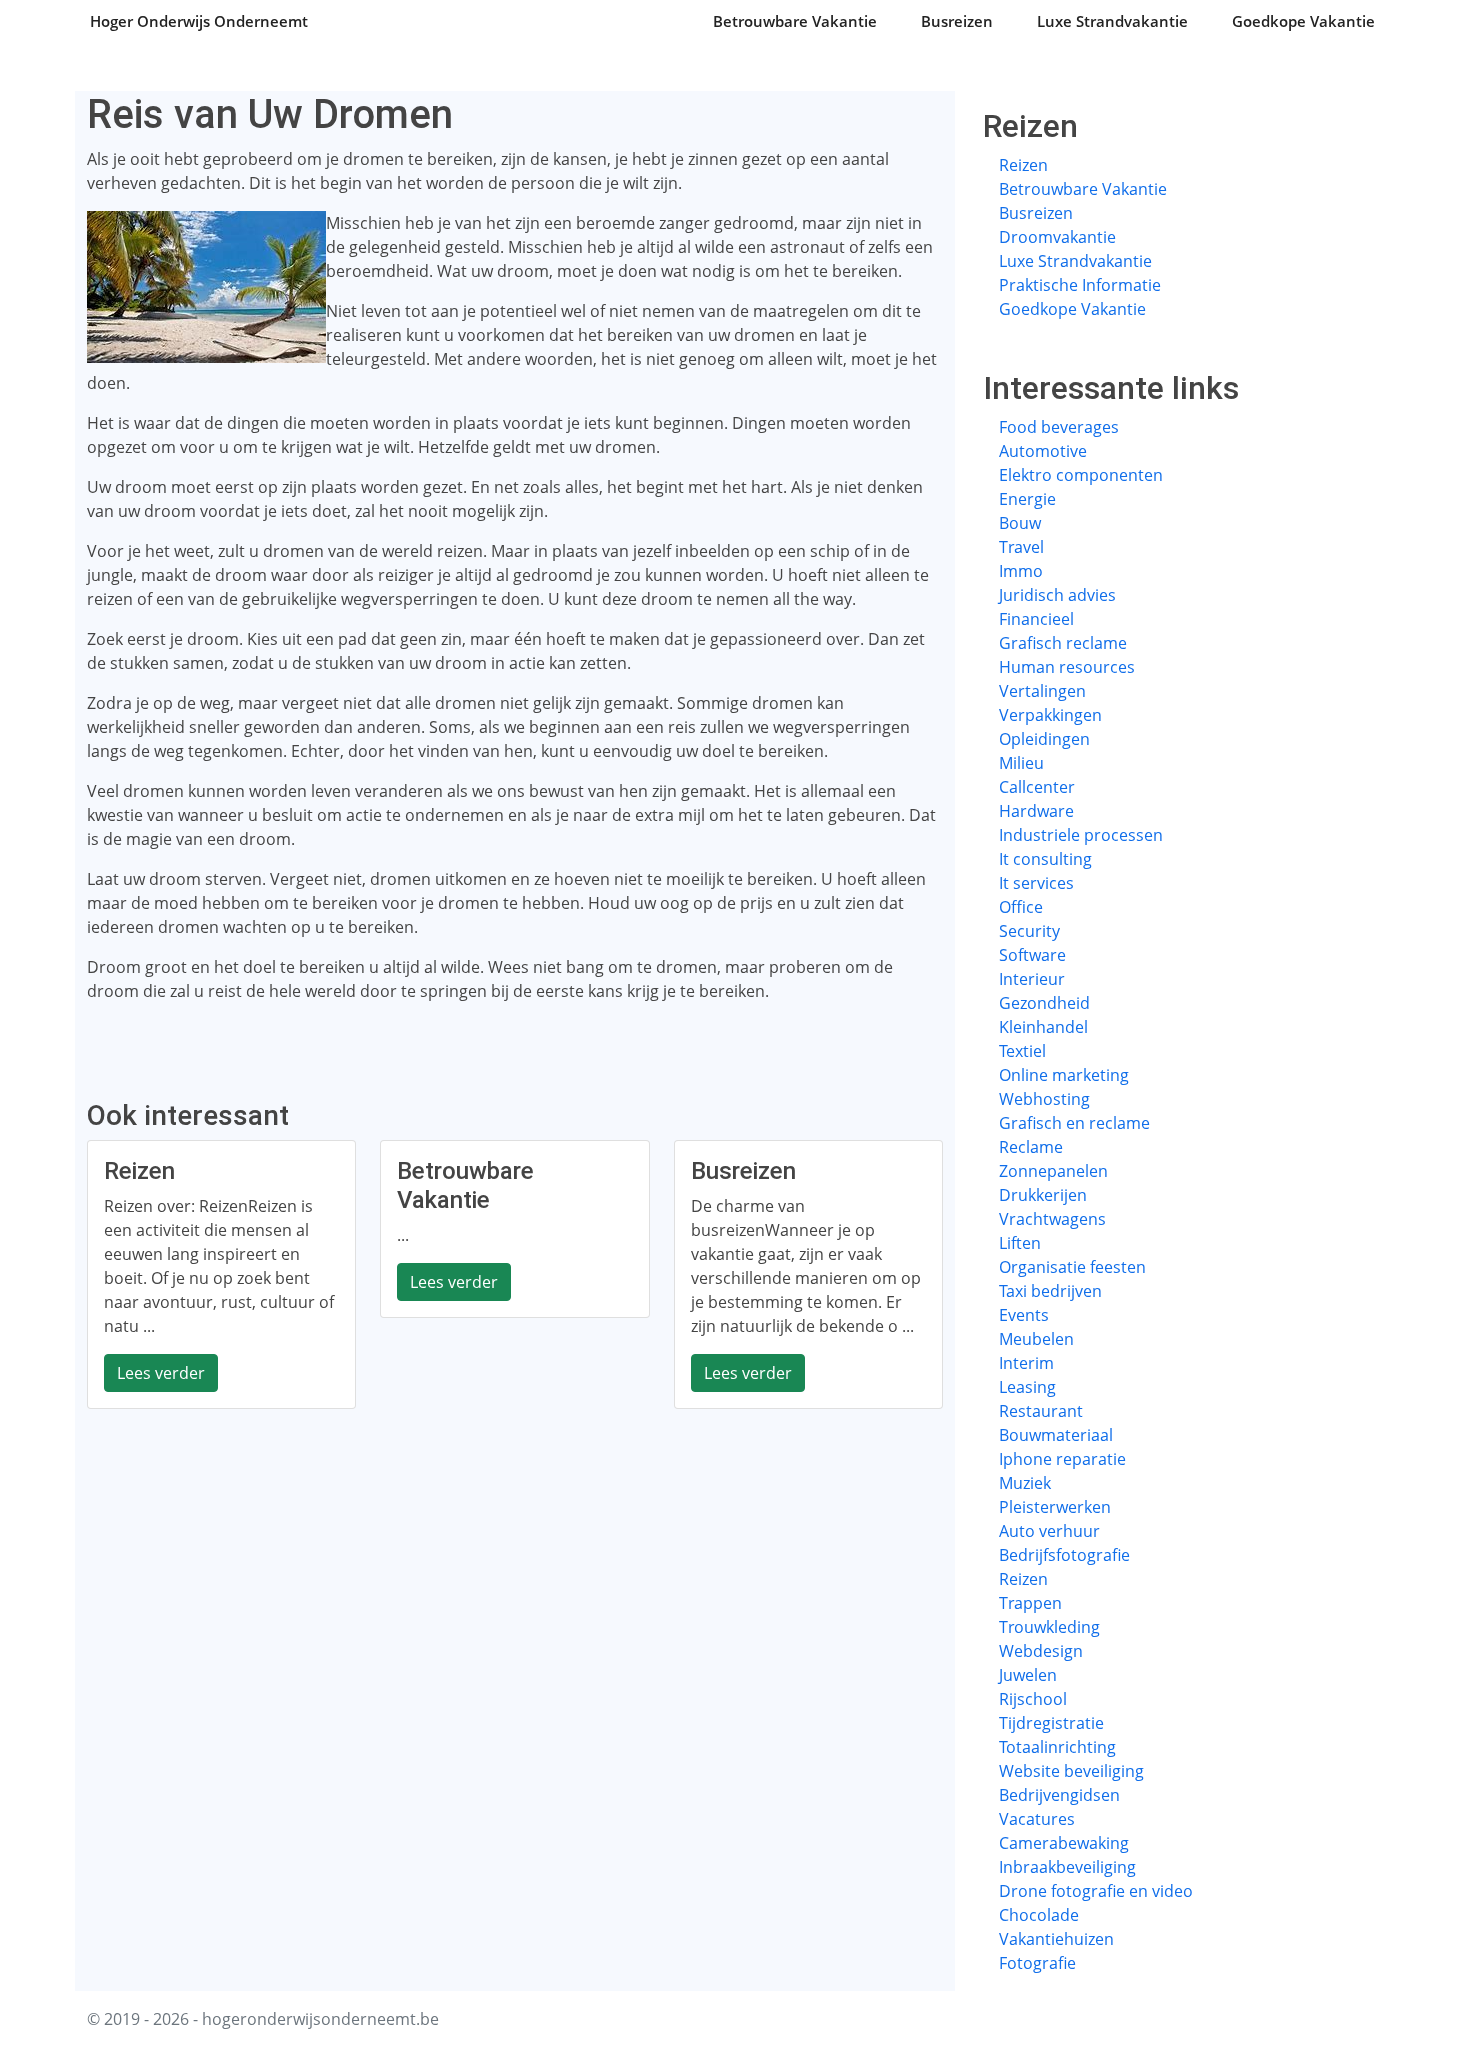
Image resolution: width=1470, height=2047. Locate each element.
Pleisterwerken (1055, 1507)
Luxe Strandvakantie (1112, 21)
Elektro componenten (1081, 475)
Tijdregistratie (1051, 1723)
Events (1024, 1315)
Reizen (1023, 165)
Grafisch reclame (1063, 643)
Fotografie (1037, 1963)
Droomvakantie (1057, 237)
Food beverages (1059, 427)
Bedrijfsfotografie (1064, 1555)
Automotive (1043, 451)
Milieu (1021, 763)
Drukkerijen (1043, 1195)
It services (1036, 883)
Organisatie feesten (1072, 1267)
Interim (1026, 1363)
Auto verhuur (1049, 1531)
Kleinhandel (1043, 1027)
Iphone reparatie (1062, 1459)
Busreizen (957, 21)
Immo (1021, 571)
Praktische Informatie (1080, 285)
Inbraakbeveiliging (1067, 1867)
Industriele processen (1081, 835)
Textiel (1022, 1051)
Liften (1020, 1243)
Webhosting (1044, 1099)
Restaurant (1041, 1411)
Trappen (1030, 1603)
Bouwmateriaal (1056, 1435)
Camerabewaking (1064, 1843)
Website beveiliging (1071, 1771)
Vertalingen (1042, 691)
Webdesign (1041, 1651)
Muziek (1025, 1483)
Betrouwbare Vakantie (795, 21)
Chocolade (1039, 1915)
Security (1029, 931)
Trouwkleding (1049, 1627)
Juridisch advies (1057, 595)
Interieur (1032, 979)
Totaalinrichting (1057, 1747)
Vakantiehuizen (1056, 1939)
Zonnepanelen (1053, 1171)
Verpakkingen (1050, 715)
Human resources (1067, 667)
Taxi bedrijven (1050, 1291)
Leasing (1027, 1387)
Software (1032, 955)
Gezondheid (1044, 1003)
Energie (1027, 499)
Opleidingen (1044, 739)
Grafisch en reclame (1074, 1123)
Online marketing (1064, 1075)
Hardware (1036, 811)
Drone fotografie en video (1096, 1891)
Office (1021, 907)
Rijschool (1033, 1699)
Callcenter (1037, 787)
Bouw (1020, 523)
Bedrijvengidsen (1059, 1795)
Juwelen (1028, 1675)
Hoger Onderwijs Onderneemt (199, 21)
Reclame (1031, 1147)
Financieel (1036, 619)
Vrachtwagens (1052, 1219)
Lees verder (161, 1373)
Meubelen (1036, 1339)
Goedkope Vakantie (1303, 21)
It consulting (1045, 859)
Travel (1021, 547)
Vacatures (1037, 1819)
